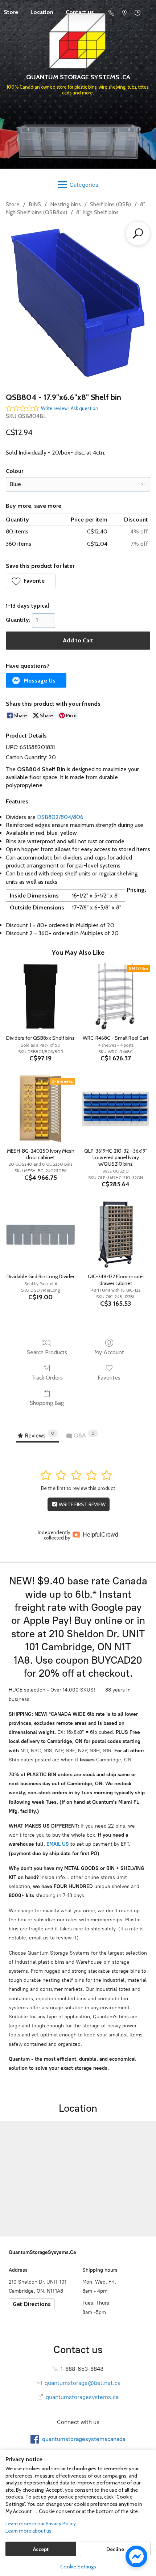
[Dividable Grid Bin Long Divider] (40, 1235)
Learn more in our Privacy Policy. (41, 2524)
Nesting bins (65, 204)
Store (13, 204)
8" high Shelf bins (97, 212)
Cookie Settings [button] (78, 2567)
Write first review (82, 1504)
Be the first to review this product (78, 1488)
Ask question (85, 408)
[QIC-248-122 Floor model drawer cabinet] (116, 1235)
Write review (54, 408)
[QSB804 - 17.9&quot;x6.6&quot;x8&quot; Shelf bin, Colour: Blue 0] (78, 303)
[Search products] (138, 233)
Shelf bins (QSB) (110, 204)
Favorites (109, 1378)
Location (42, 12)
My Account (109, 1352)
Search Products (47, 1352)
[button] (31, 581)
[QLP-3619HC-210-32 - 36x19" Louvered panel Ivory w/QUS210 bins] (116, 1109)
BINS (35, 204)
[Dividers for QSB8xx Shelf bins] (40, 996)
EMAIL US (57, 1844)
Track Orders (47, 1378)
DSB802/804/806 (60, 817)
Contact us (80, 12)
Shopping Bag (47, 1403)
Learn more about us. (29, 2531)
